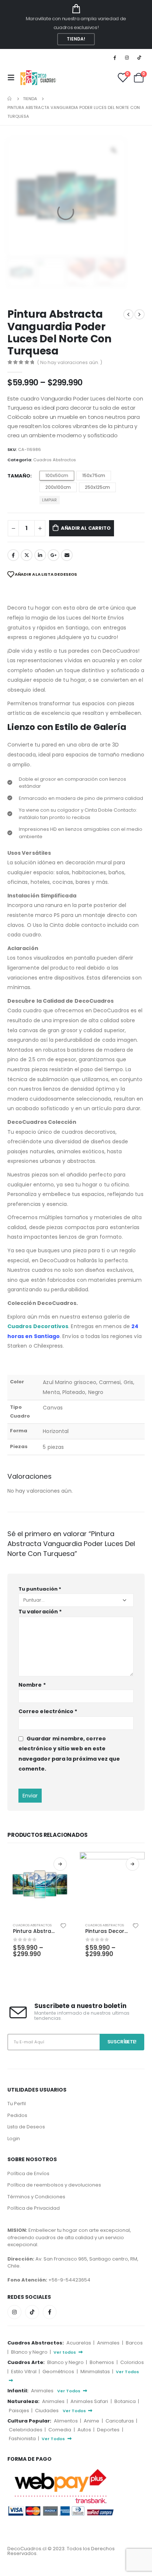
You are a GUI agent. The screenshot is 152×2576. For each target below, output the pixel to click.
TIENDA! (76, 39)
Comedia (60, 2430)
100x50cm (57, 475)
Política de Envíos (28, 2173)
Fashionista (23, 2439)
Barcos (134, 2343)
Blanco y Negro (30, 2352)
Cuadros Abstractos (55, 460)
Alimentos (66, 2421)
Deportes (109, 2430)
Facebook (13, 555)
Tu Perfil (17, 2104)
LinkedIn (40, 555)
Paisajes (20, 2411)
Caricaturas (120, 2421)
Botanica (126, 2401)
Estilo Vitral (24, 2372)
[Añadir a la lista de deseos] (63, 1925)
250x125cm (97, 487)
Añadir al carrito (86, 528)
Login (14, 2139)
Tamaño (19, 476)
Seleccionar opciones (60, 1864)
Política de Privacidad (34, 2208)
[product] (40, 1884)
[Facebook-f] (50, 2312)
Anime (92, 2421)
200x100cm (58, 487)
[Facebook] (114, 57)
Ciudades (47, 2411)
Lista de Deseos (26, 2127)
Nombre (32, 1685)
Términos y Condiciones (36, 2197)
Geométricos (59, 2372)
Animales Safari (90, 2401)
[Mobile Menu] (13, 78)
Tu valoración (40, 1612)
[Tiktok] (139, 57)
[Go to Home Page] (10, 99)
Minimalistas (96, 2372)
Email (67, 555)
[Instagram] (127, 57)
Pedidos (17, 2115)
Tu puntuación (40, 1589)
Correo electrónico (48, 1711)
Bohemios (102, 2362)
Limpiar (49, 500)
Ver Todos (69, 2391)
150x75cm (94, 475)
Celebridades (26, 2430)
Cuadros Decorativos (38, 1326)
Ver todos (65, 2352)
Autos (85, 2430)
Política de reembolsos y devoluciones (54, 2185)
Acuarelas (79, 2343)
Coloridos (132, 2362)
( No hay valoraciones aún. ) (70, 362)
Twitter (27, 555)
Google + (53, 555)
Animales (109, 2343)
